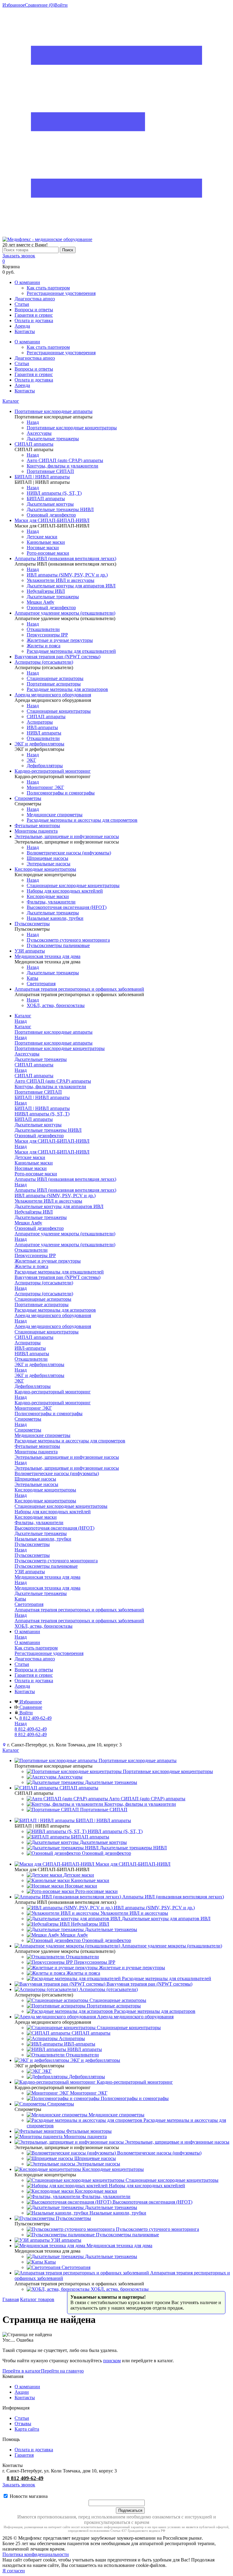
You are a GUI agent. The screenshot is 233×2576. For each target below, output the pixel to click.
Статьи (22, 304)
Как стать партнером (48, 288)
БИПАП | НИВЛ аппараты (42, 1108)
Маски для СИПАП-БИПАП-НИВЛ (52, 1152)
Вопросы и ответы (34, 310)
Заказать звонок (19, 256)
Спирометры (28, 1430)
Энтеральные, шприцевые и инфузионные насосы (67, 1468)
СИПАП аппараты (34, 1076)
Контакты (25, 331)
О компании (27, 282)
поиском (112, 2361)
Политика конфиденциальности (36, 2554)
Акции (22, 2392)
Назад (33, 422)
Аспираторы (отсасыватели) (44, 1294)
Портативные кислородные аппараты (54, 1043)
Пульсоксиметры (32, 1555)
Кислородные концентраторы (45, 1501)
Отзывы (23, 2424)
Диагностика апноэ (35, 299)
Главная (11, 2299)
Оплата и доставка (34, 320)
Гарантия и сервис (34, 315)
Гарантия (24, 2455)
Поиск (68, 250)
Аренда (22, 326)
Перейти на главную (62, 2371)
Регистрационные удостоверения (61, 293)
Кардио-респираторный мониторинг (53, 1403)
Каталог (11, 401)
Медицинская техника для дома (47, 1588)
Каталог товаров (37, 2299)
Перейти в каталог (22, 2371)
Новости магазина (28, 2496)
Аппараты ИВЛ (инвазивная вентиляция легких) (65, 1190)
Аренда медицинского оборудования (53, 1326)
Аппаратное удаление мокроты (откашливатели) (65, 1245)
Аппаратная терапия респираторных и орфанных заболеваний (79, 1621)
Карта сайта (27, 2429)
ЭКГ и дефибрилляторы (39, 1375)
